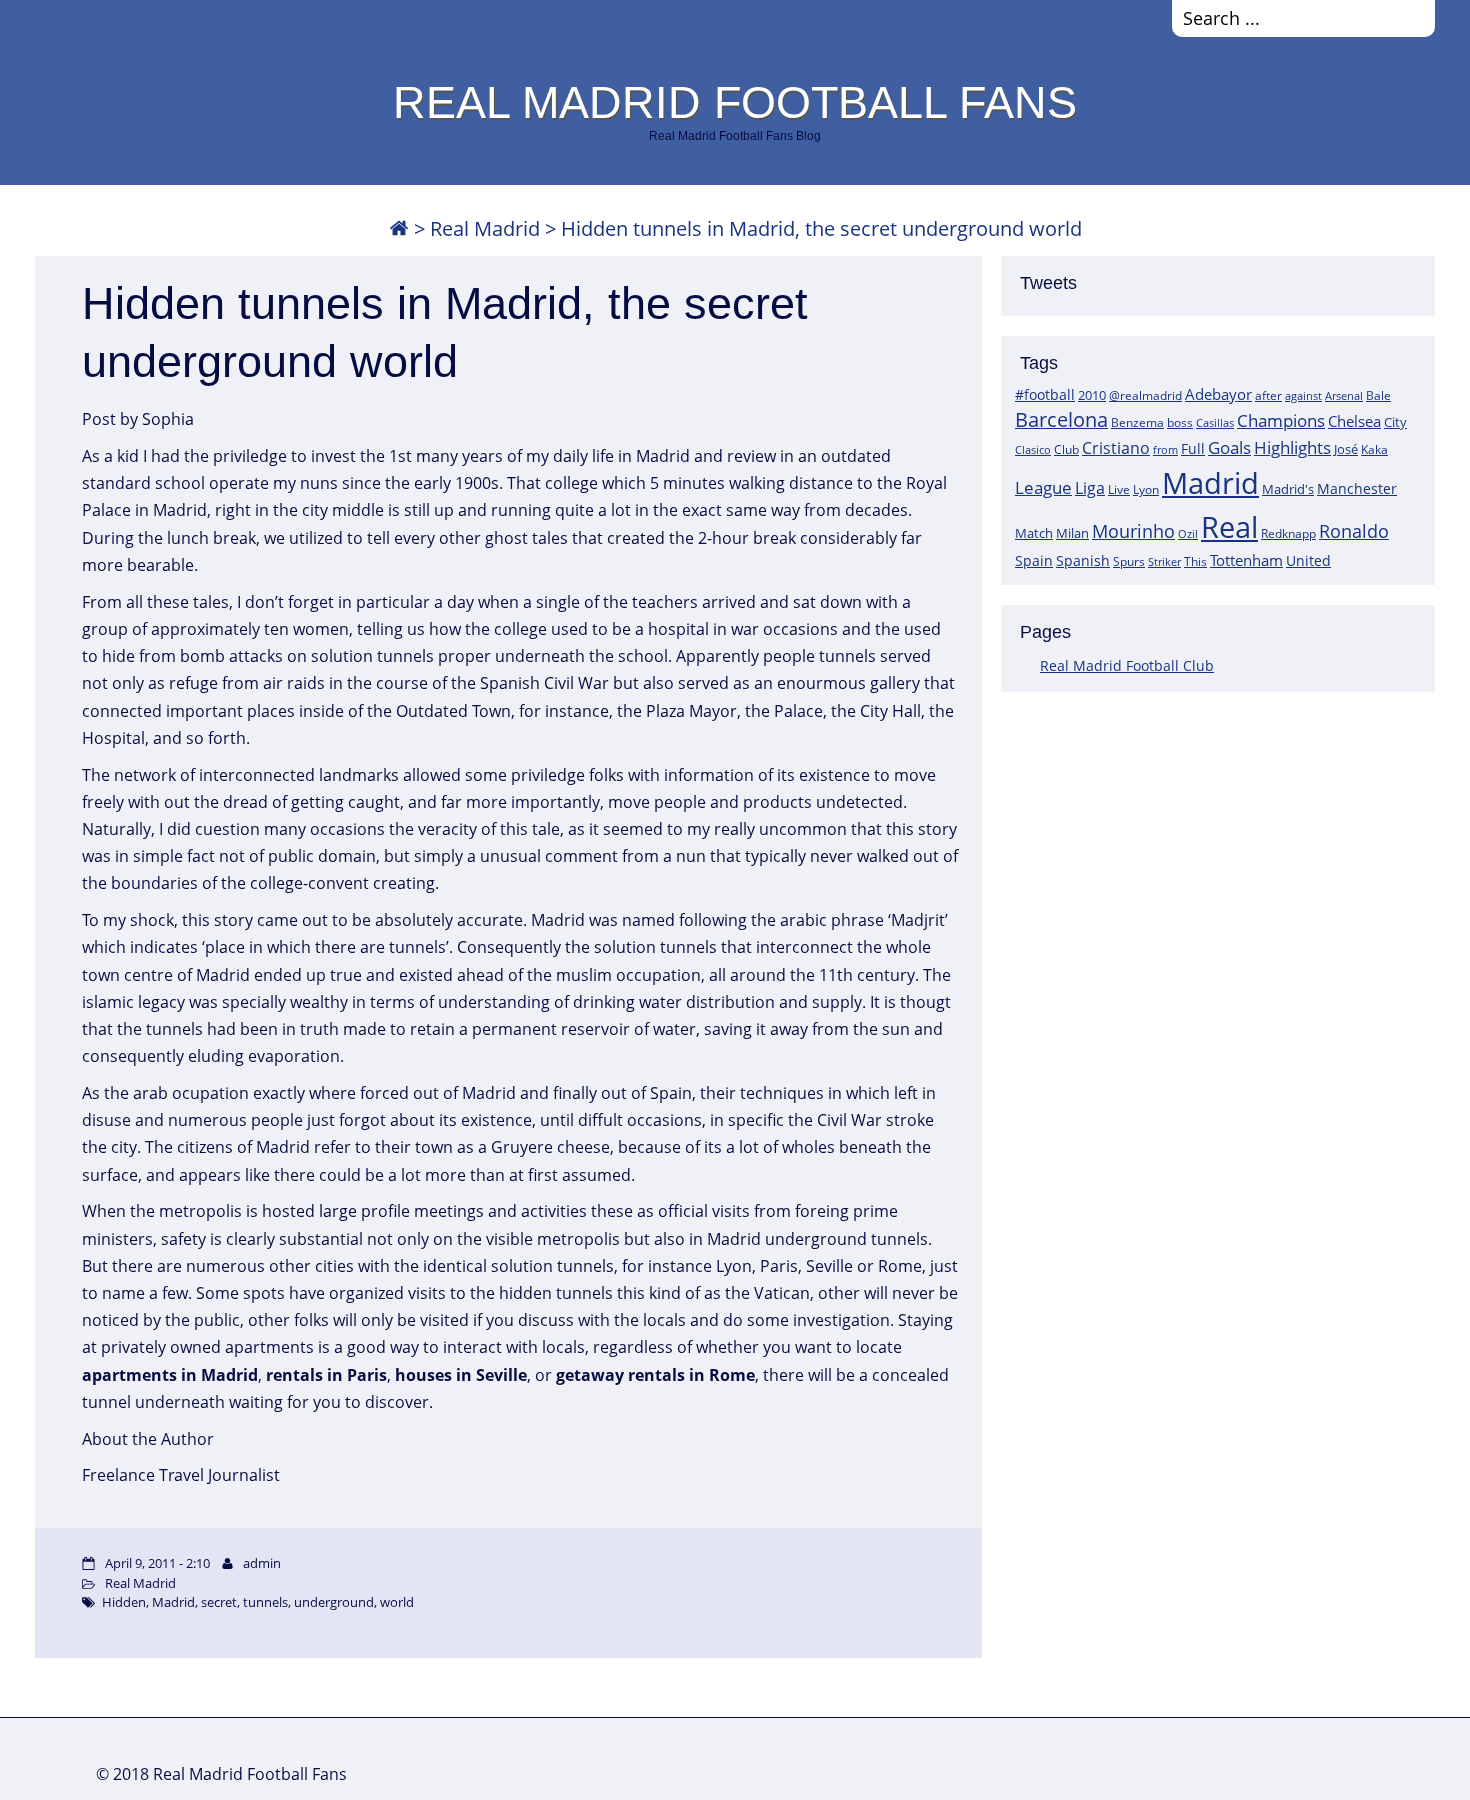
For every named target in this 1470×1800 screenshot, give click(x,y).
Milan (1072, 533)
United (1308, 560)
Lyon (1146, 489)
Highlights (1292, 447)
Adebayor (1218, 394)
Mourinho (1133, 530)
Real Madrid (485, 228)
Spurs (1129, 561)
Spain (1034, 560)
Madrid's (1288, 489)
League (1043, 487)
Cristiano (1116, 448)
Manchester (1357, 488)
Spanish (1083, 560)
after (1268, 395)
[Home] (399, 228)
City (1395, 422)
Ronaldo (1354, 531)
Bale (1378, 395)
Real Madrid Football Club (1127, 665)
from (1165, 449)
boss (1180, 422)
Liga (1090, 488)
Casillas (1215, 422)
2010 (1092, 395)
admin (262, 1563)
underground (334, 1602)
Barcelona (1061, 419)
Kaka (1374, 449)
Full (1193, 448)
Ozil (1188, 534)
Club (1066, 449)
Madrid (1210, 483)
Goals (1229, 447)
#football (1045, 394)
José (1346, 449)
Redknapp (1288, 533)
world (397, 1602)
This (1195, 561)
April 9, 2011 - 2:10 (157, 1563)
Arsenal (1344, 396)
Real (1229, 526)
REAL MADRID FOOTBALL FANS (735, 102)
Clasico (1033, 449)
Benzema (1137, 422)
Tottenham (1246, 560)
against (1303, 395)
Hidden (124, 1602)
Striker (1164, 562)
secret (219, 1602)
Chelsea (1354, 421)
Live (1119, 489)
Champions (1281, 420)
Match (1034, 533)
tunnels (265, 1602)
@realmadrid (1145, 395)
